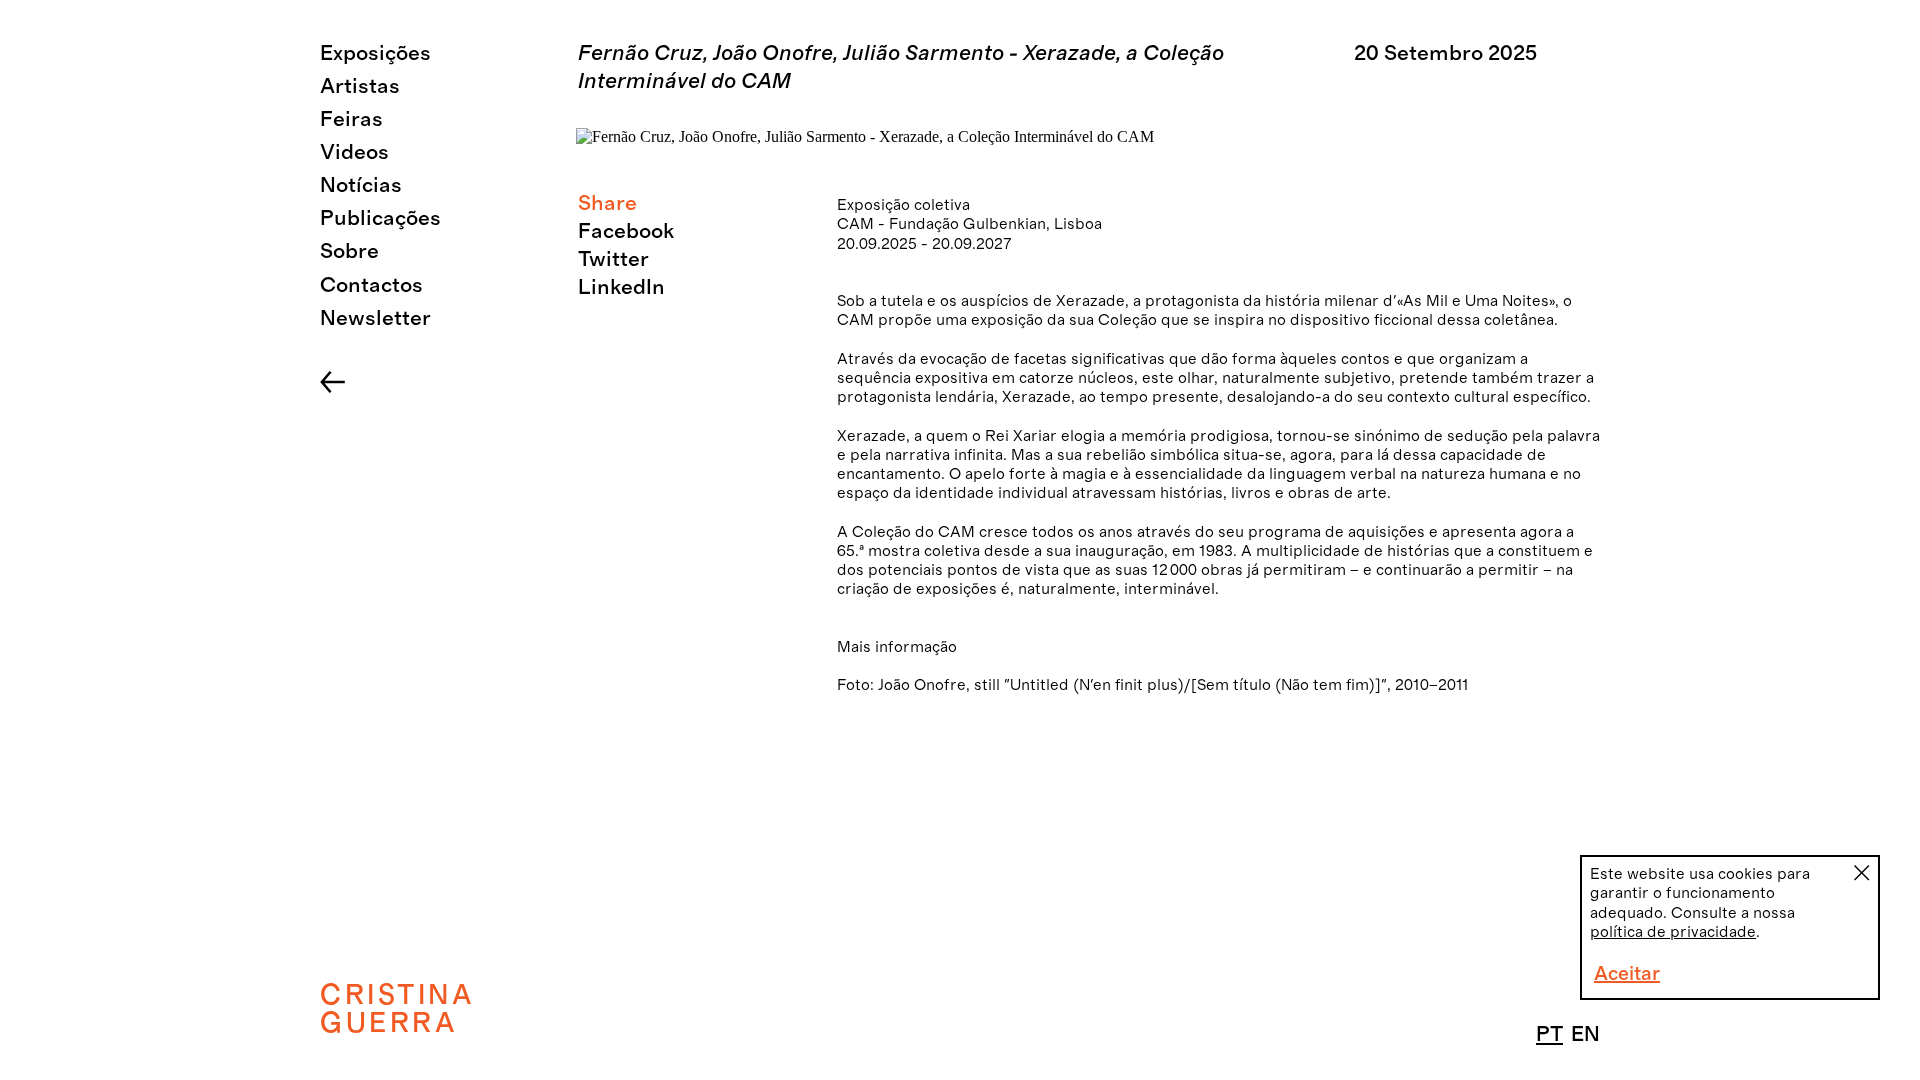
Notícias (361, 185)
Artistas (360, 86)
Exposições (375, 53)
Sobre (349, 251)
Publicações (380, 218)
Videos (354, 152)
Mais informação (897, 647)
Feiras (351, 119)
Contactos (371, 285)
